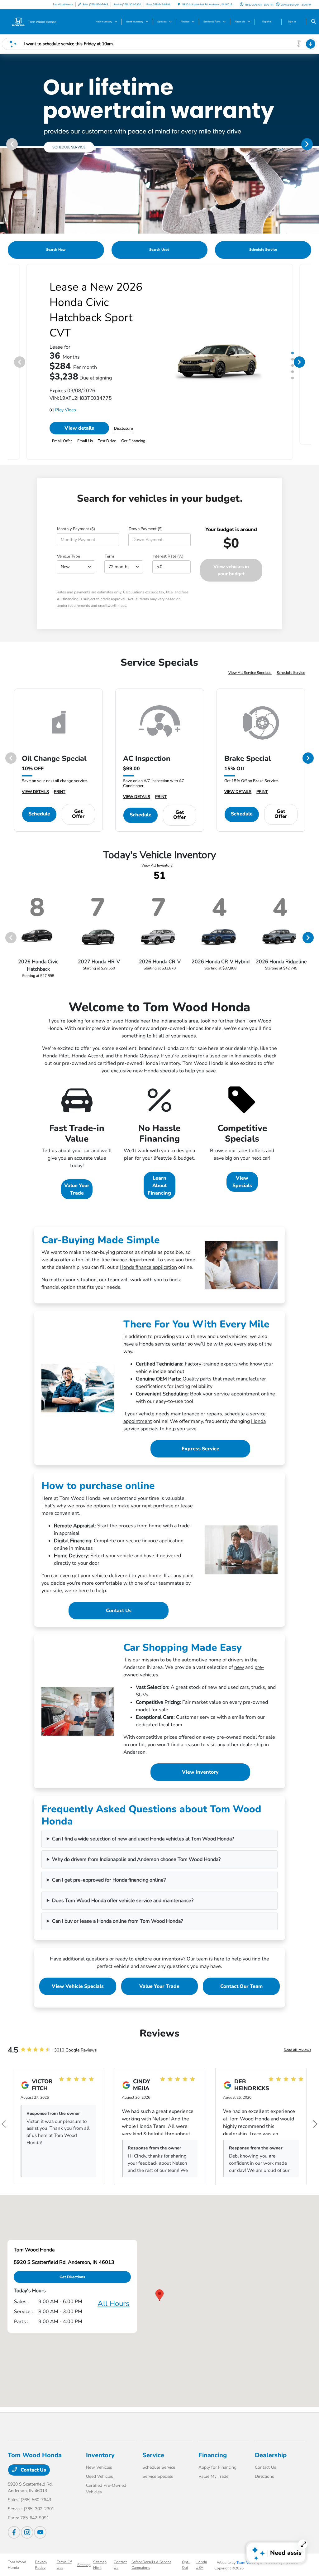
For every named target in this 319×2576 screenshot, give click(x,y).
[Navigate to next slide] (314, 144)
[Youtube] (40, 2517)
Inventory (100, 2440)
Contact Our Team (241, 1971)
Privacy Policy (41, 2549)
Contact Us (119, 1595)
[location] (179, 5)
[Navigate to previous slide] (5, 144)
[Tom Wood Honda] (36, 22)
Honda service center (163, 1329)
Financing (213, 2440)
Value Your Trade (77, 1174)
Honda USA (201, 2549)
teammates (171, 1568)
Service (153, 2440)
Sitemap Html (100, 2549)
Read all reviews (298, 2035)
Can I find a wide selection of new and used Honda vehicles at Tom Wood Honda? (143, 1824)
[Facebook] (14, 2517)
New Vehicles (99, 2452)
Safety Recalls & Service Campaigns (151, 2549)
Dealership (271, 2440)
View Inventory (200, 1757)
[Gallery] (159, 144)
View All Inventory (157, 850)
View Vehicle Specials (78, 1971)
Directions (264, 2461)
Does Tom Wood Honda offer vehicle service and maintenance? (123, 1885)
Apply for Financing (217, 2452)
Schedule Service (291, 657)
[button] (159, 2280)
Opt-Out (186, 2549)
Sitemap (84, 2549)
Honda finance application (148, 1252)
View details (79, 413)
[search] (314, 22)
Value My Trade (213, 2461)
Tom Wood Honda (17, 2549)
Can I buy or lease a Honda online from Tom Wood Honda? (117, 1906)
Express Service (200, 1433)
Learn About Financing (159, 1170)
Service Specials (158, 2461)
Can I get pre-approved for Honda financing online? (109, 1865)
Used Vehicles (100, 2461)
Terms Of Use (64, 2549)
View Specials (242, 1167)
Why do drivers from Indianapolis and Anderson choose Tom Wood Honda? (136, 1844)
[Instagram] (27, 2517)
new (239, 1652)
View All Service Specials (250, 657)
